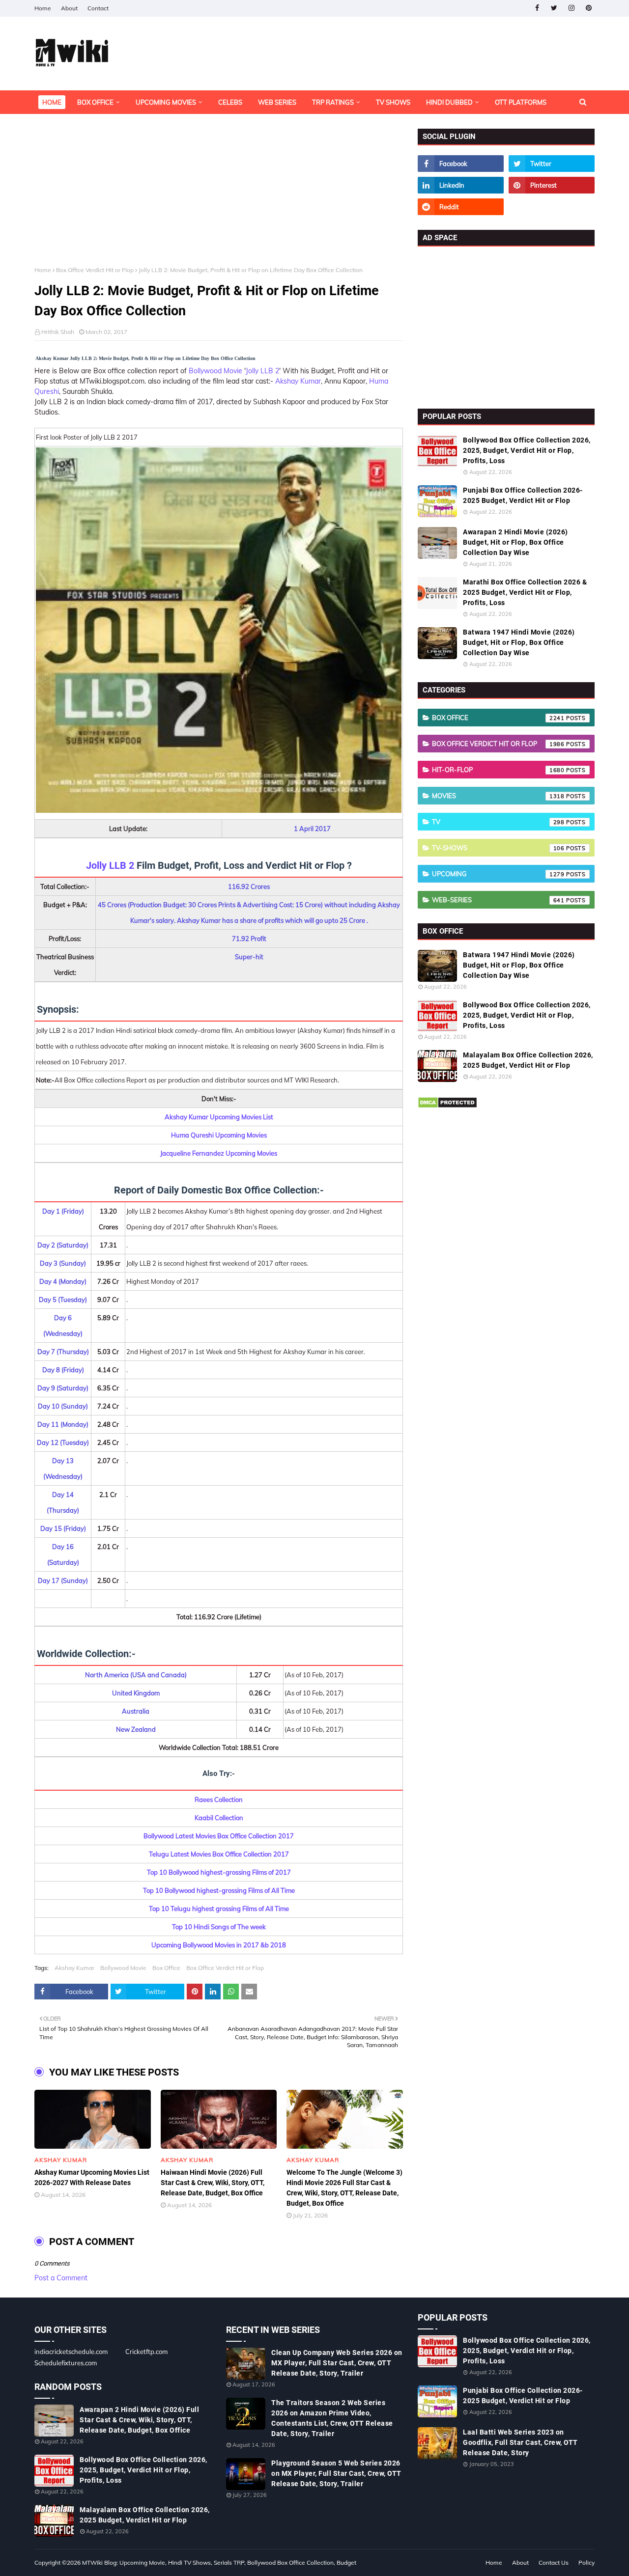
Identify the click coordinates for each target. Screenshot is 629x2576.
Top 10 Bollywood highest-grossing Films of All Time (219, 1890)
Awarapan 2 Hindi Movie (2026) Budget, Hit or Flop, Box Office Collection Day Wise (515, 542)
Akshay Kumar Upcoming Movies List (219, 1117)
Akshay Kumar (298, 381)
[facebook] (537, 8)
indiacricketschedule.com (71, 2352)
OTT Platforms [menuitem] (521, 102)
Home (43, 8)
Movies (498, 796)
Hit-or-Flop (498, 770)
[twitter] (554, 8)
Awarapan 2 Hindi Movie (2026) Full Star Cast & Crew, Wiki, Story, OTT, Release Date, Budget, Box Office (139, 2420)
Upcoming (498, 874)
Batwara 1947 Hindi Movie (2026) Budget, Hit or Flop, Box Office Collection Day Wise (519, 642)
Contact (98, 8)
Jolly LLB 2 (262, 371)
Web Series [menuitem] (277, 102)
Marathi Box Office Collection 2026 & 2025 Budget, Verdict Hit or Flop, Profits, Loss (525, 592)
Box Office (166, 1968)
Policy (586, 2562)
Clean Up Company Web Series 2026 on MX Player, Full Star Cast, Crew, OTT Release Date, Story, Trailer (337, 2363)
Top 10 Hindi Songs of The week (219, 1927)
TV (498, 822)
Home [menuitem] (52, 102)
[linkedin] (461, 185)
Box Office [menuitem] (95, 102)
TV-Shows (498, 848)
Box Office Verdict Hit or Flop (95, 270)
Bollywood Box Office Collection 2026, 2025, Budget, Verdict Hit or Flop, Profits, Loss (527, 450)
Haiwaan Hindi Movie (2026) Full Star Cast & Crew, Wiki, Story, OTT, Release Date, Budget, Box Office (213, 2183)
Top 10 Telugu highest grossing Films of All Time (219, 1909)
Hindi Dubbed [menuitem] (449, 102)
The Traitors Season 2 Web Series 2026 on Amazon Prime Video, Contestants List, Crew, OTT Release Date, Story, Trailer (332, 2418)
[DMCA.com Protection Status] (447, 1106)
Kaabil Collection (219, 1818)
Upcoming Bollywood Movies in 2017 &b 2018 (219, 1945)
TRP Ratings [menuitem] (333, 102)
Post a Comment (61, 2278)
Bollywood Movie (215, 371)
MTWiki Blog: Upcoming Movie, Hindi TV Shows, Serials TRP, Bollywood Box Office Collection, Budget (219, 2562)
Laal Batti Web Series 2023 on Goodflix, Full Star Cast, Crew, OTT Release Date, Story (520, 2442)
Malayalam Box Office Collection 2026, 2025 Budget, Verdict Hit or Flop (528, 1060)
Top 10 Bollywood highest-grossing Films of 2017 (219, 1872)
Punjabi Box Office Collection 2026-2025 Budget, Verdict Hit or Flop (523, 495)
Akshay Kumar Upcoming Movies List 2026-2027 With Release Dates (92, 2177)
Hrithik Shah (58, 332)
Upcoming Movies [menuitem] (166, 102)
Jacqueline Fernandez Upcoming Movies (219, 1153)
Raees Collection (219, 1800)
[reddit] (461, 207)
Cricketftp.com (146, 2352)
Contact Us (554, 2562)
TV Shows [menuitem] (393, 102)
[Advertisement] (219, 197)
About (69, 8)
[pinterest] (588, 8)
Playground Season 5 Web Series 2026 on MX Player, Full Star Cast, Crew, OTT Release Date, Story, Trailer (336, 2473)
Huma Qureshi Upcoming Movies (219, 1135)
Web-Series (498, 900)
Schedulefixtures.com (66, 2363)
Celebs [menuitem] (230, 102)
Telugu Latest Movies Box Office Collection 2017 (219, 1854)
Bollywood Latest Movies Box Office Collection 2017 (219, 1836)
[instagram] (571, 8)
